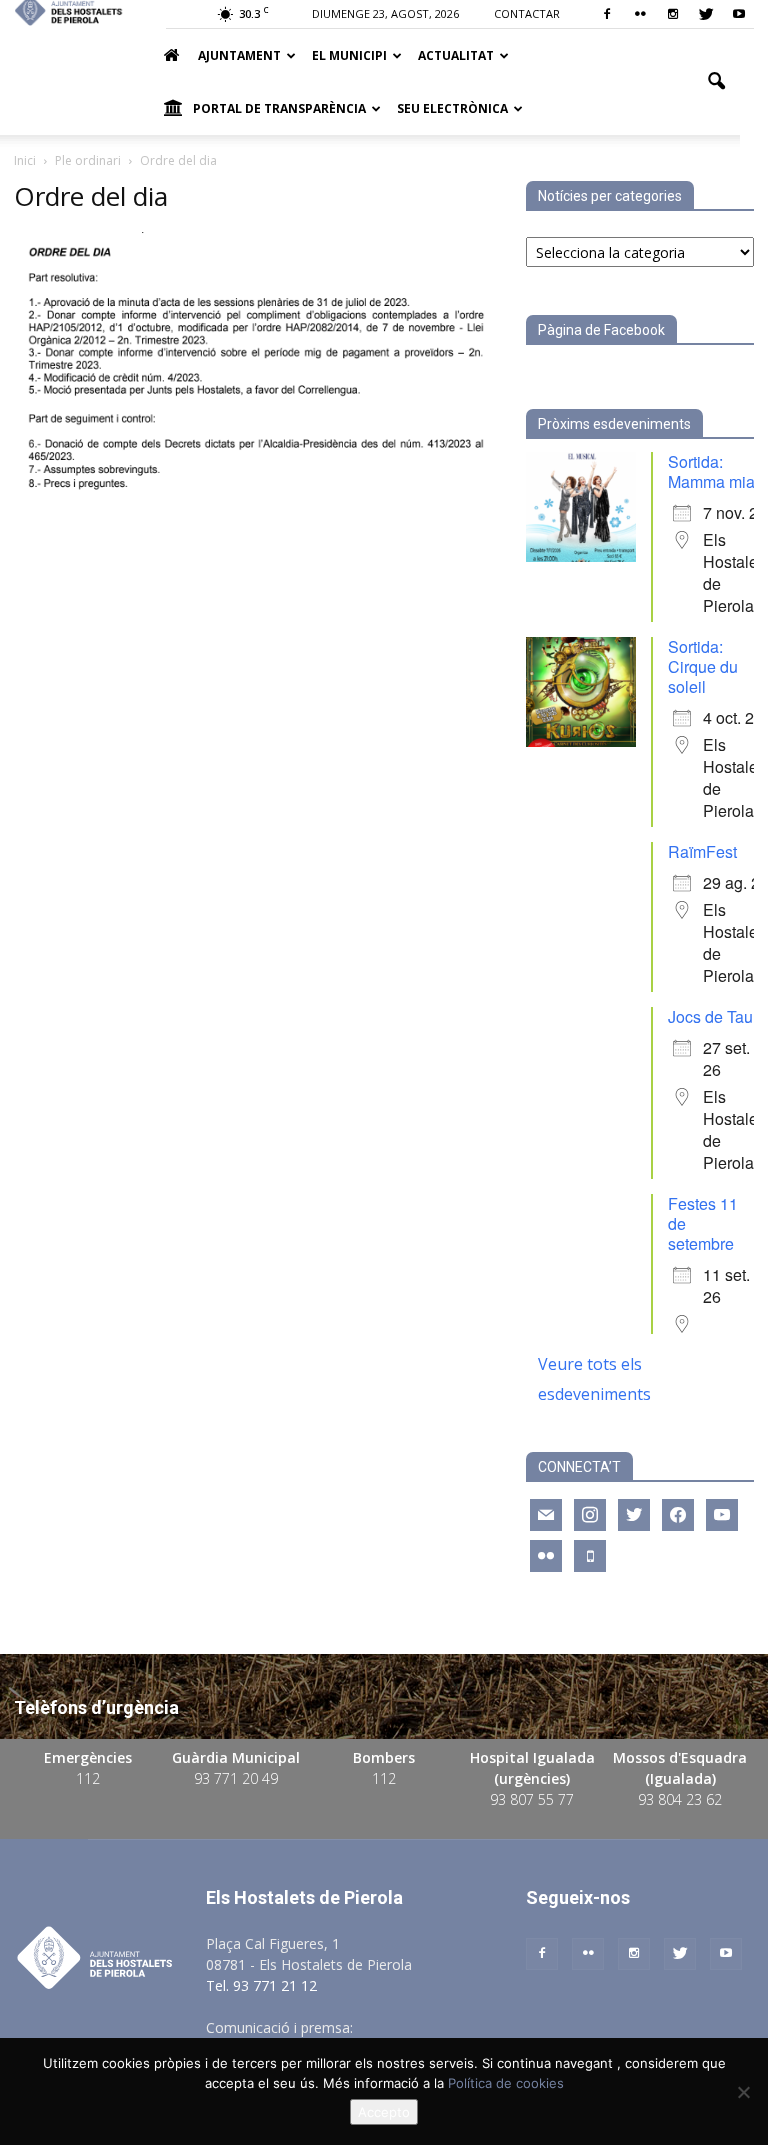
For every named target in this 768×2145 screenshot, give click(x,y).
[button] (716, 82)
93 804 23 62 (680, 1799)
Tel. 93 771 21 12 (261, 1985)
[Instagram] (673, 14)
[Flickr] (640, 14)
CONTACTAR (527, 13)
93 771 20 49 (236, 1778)
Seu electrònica (452, 108)
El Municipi (349, 55)
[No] (743, 2092)
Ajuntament (239, 55)
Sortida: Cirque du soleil (703, 666)
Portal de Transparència (279, 108)
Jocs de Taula (717, 1016)
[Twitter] (706, 14)
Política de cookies (506, 2083)
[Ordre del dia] (256, 501)
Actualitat (456, 55)
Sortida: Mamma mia (711, 471)
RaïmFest (702, 851)
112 (88, 1778)
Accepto (384, 2112)
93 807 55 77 (532, 1799)
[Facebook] (607, 14)
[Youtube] (739, 14)
